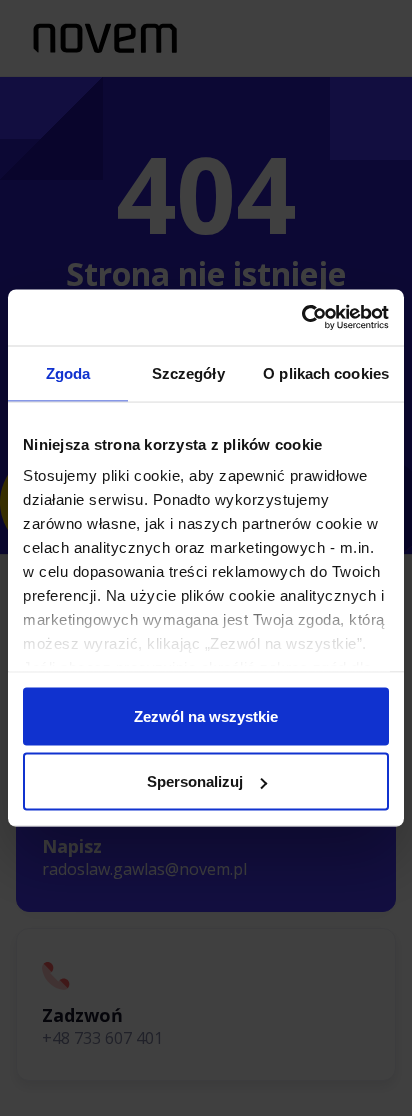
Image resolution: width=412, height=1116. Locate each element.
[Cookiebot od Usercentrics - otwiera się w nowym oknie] (301, 318)
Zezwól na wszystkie (206, 715)
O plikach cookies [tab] (326, 372)
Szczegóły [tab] (188, 372)
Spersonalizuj (195, 781)
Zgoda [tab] (68, 372)
